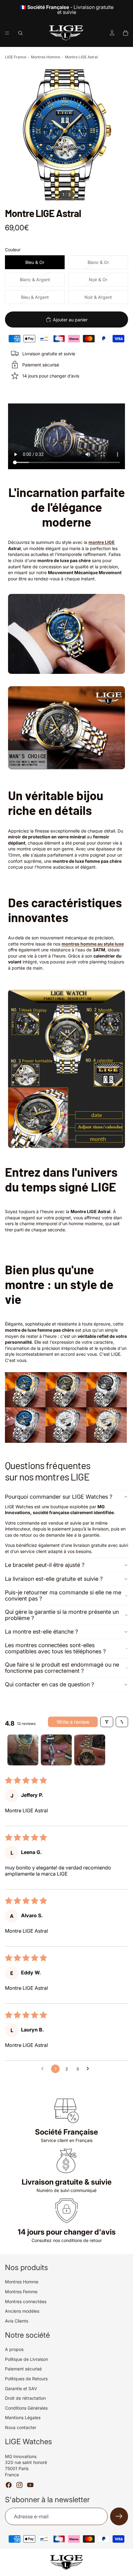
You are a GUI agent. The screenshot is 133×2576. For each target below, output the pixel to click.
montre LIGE (102, 542)
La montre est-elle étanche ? (41, 1632)
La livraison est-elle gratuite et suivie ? (54, 1579)
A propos (14, 2349)
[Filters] (107, 1722)
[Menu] (7, 33)
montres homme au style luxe (93, 944)
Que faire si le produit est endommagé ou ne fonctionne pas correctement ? (62, 1668)
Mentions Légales (23, 2417)
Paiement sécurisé (23, 2369)
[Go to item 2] (56, 1750)
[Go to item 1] (23, 1750)
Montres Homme (46, 57)
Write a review (73, 1722)
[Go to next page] (89, 2069)
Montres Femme (21, 2292)
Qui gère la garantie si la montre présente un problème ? (62, 1615)
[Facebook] (9, 2485)
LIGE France (16, 57)
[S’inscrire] (119, 2516)
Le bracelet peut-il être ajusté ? (45, 1565)
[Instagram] (19, 2485)
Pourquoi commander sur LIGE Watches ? (59, 1497)
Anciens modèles (22, 2311)
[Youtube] (30, 2485)
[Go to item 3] (90, 1750)
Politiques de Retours (26, 2379)
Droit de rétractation (25, 2398)
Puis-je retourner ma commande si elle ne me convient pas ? (63, 1595)
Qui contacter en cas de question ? (49, 1684)
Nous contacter (21, 2427)
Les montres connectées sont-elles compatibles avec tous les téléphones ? (55, 1648)
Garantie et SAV (21, 2388)
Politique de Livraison (26, 2359)
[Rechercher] (20, 33)
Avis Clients (17, 2321)
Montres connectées (26, 2301)
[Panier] (126, 33)
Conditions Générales (26, 2408)
